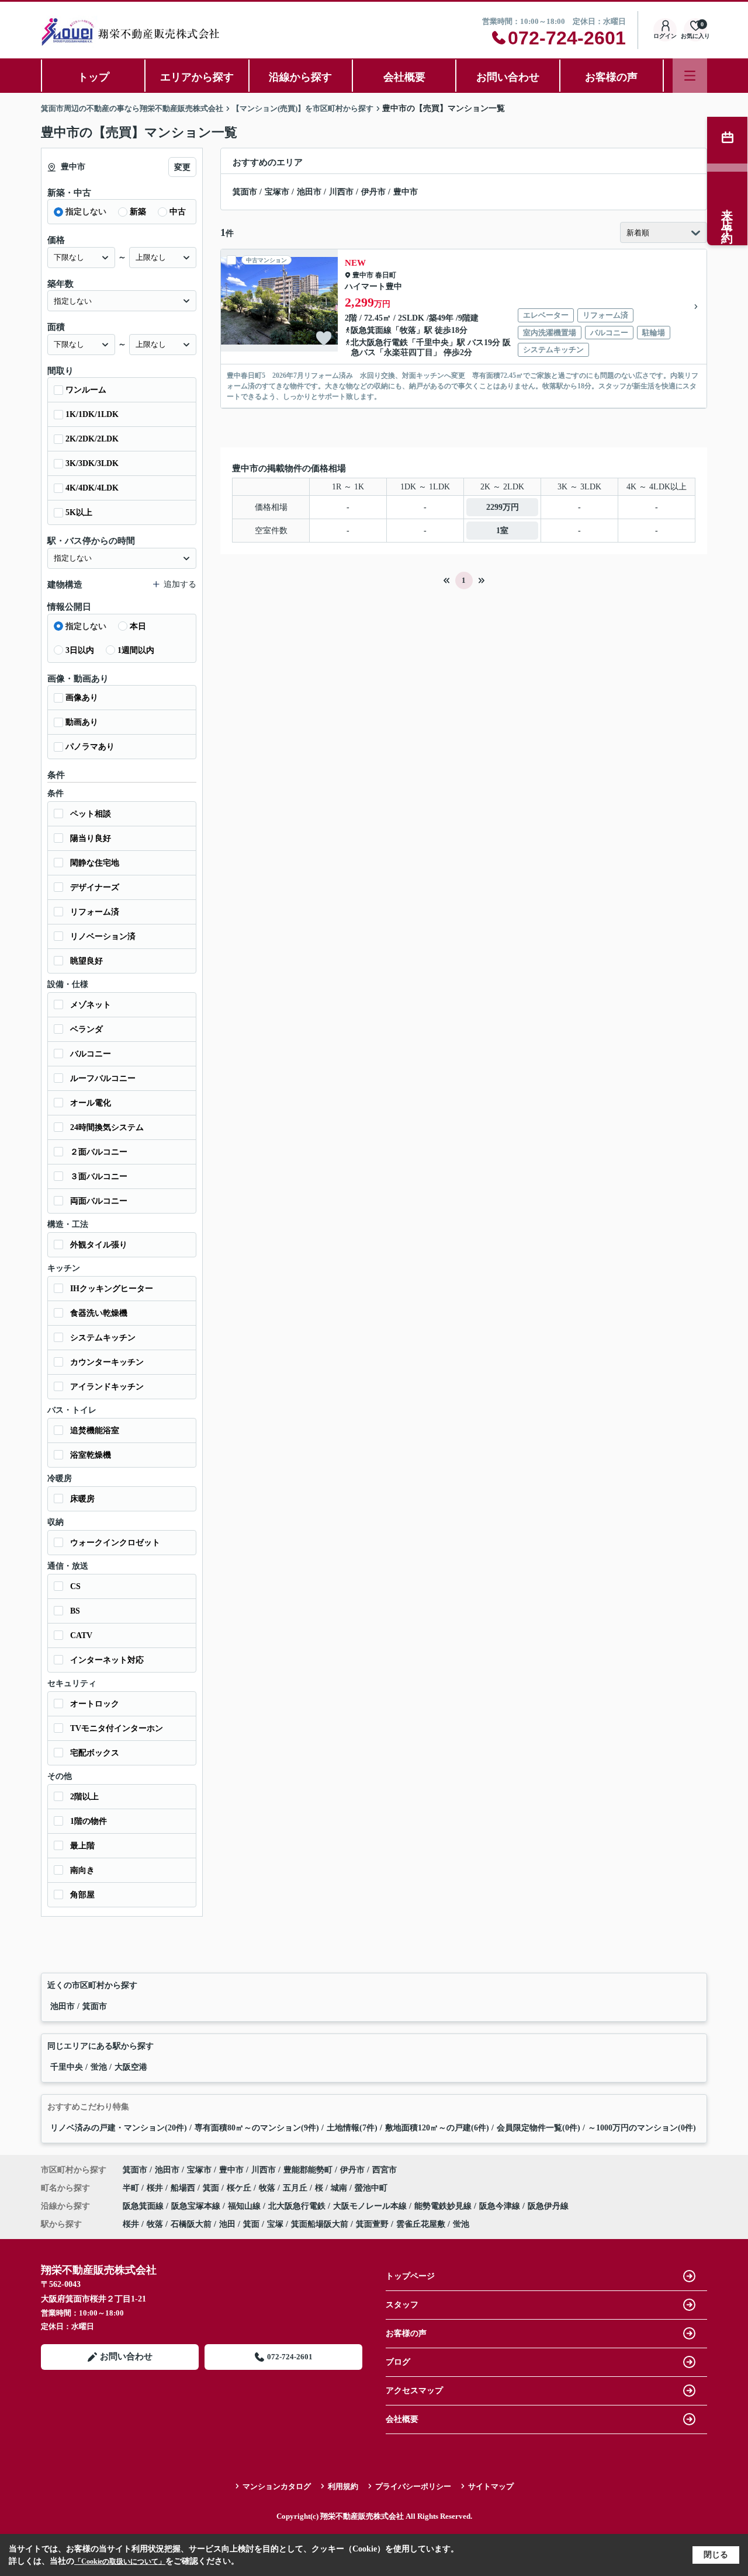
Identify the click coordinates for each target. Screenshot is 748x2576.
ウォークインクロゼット (115, 1543)
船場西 (184, 2188)
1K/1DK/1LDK (92, 414)
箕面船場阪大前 (320, 2224)
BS (75, 1611)
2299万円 (503, 507)
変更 (182, 167)
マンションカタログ (277, 2486)
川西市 (341, 192)
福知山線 (245, 2206)
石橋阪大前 (191, 2224)
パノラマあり (90, 747)
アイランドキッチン (107, 1387)
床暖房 (82, 1499)
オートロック (95, 1704)
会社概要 (404, 77)
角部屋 (82, 1895)
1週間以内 (136, 650)
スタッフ (402, 2305)
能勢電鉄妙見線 (444, 2206)
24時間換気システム (107, 1127)
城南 (340, 2188)
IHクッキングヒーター (112, 1289)
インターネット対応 (107, 1660)
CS (75, 1586)
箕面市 (245, 192)
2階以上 (84, 1797)
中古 (178, 212)
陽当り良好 (91, 838)
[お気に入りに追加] (324, 338)
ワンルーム (86, 390)
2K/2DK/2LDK (92, 439)
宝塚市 (277, 192)
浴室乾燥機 (91, 1455)
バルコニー (91, 1054)
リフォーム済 (95, 912)
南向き (82, 1870)
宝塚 (275, 2224)
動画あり (82, 722)
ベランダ (86, 1029)
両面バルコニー (99, 1201)
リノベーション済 (103, 936)
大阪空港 (131, 2067)
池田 (227, 2224)
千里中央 (432, 343)
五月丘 (296, 2188)
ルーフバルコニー (103, 1078)
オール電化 (91, 1103)
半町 (132, 2188)
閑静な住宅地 (95, 863)
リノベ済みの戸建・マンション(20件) (119, 2128)
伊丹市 (373, 192)
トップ (93, 77)
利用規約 (343, 2486)
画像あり (82, 698)
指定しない (86, 212)
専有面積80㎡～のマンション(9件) (257, 2128)
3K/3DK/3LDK (92, 463)
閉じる (716, 2555)
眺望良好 (86, 961)
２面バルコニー (99, 1152)
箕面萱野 (372, 2224)
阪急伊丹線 (548, 2206)
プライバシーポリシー (413, 2486)
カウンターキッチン (107, 1362)
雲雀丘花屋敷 (421, 2224)
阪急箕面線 (371, 330)
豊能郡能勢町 (308, 2170)
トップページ (410, 2276)
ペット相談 (91, 814)
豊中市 (406, 192)
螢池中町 (371, 2188)
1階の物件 (89, 1821)
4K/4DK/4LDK (92, 488)
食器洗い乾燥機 (99, 1313)
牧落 (408, 330)
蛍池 (100, 2067)
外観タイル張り (99, 1245)
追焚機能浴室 (95, 1430)
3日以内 (80, 650)
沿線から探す (300, 77)
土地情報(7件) (352, 2128)
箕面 (212, 2188)
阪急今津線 (501, 2206)
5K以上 (79, 512)
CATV (81, 1635)
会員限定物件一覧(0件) (539, 2128)
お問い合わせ (508, 77)
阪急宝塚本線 (197, 2206)
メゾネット (91, 1005)
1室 (502, 531)
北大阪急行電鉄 (379, 343)
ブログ (398, 2362)
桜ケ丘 (240, 2188)
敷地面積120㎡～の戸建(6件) (437, 2128)
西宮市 (385, 2170)
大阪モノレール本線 (371, 2206)
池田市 (309, 192)
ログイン (665, 36)
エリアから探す (197, 77)
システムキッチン (103, 1338)
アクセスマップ (414, 2391)
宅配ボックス (95, 1753)
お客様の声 (611, 77)
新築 (138, 212)
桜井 (156, 2188)
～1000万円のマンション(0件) (642, 2128)
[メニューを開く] (690, 76)
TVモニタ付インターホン (117, 1728)
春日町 (386, 275)
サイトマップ (491, 2486)
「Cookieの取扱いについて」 (120, 2561)
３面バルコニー (99, 1176)
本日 (138, 626)
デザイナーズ (95, 887)
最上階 (82, 1846)
